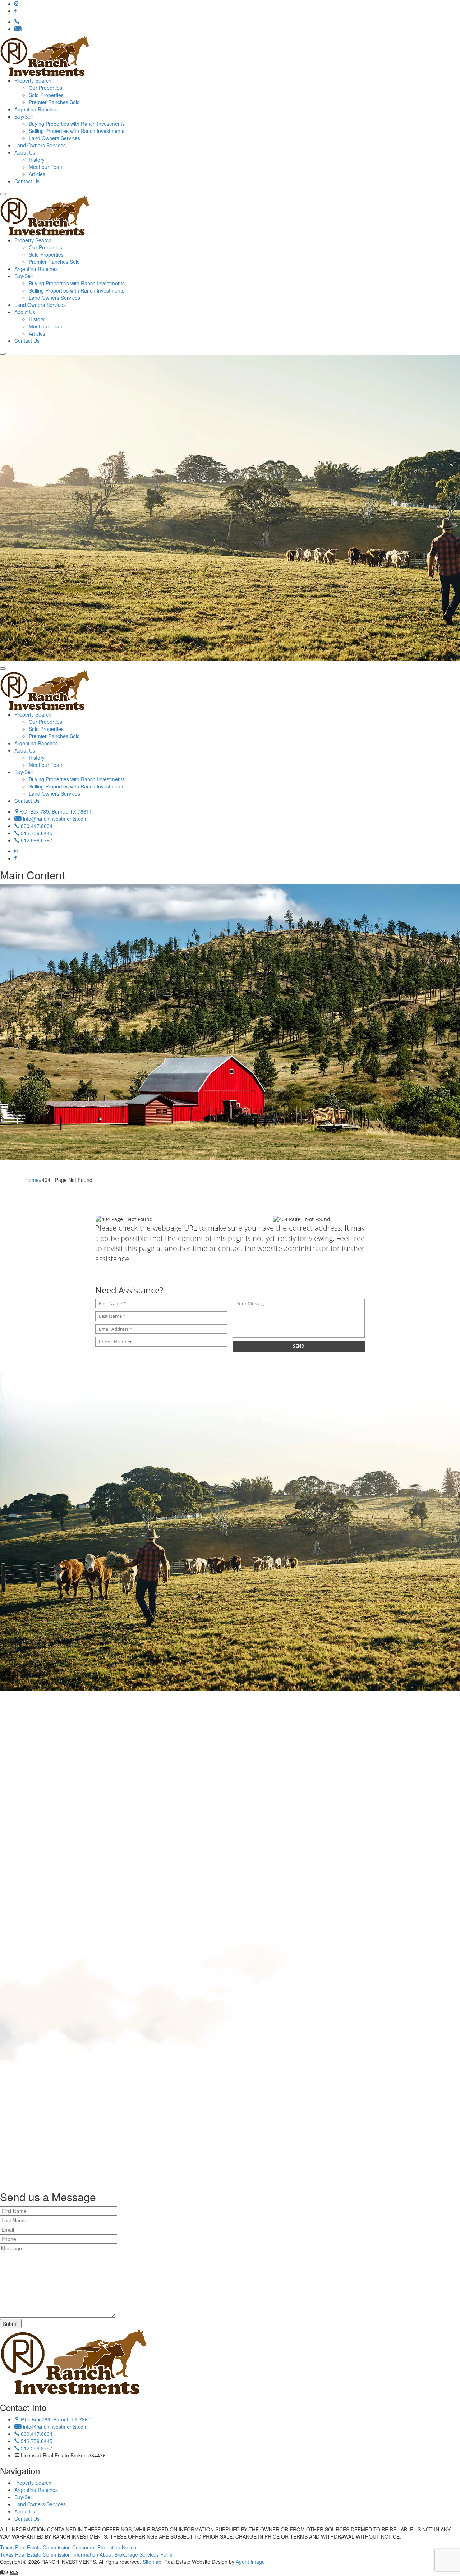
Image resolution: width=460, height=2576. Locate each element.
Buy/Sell (24, 116)
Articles (37, 174)
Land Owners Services (54, 138)
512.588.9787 (36, 840)
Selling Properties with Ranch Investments (77, 131)
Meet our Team (46, 167)
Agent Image (250, 2562)
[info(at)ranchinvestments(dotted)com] (18, 29)
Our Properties (45, 88)
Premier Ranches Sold (54, 102)
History (37, 160)
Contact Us (27, 181)
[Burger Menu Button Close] (3, 668)
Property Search (33, 80)
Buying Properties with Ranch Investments (77, 124)
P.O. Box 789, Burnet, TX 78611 (56, 811)
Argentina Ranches (36, 109)
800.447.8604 (36, 826)
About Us (25, 152)
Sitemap (152, 2562)
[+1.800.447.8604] (17, 22)
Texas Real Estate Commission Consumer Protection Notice (68, 2547)
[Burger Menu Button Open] (3, 194)
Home (32, 1180)
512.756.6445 (36, 833)
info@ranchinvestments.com (55, 819)
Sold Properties (46, 95)
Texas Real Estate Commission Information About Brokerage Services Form (86, 2554)
